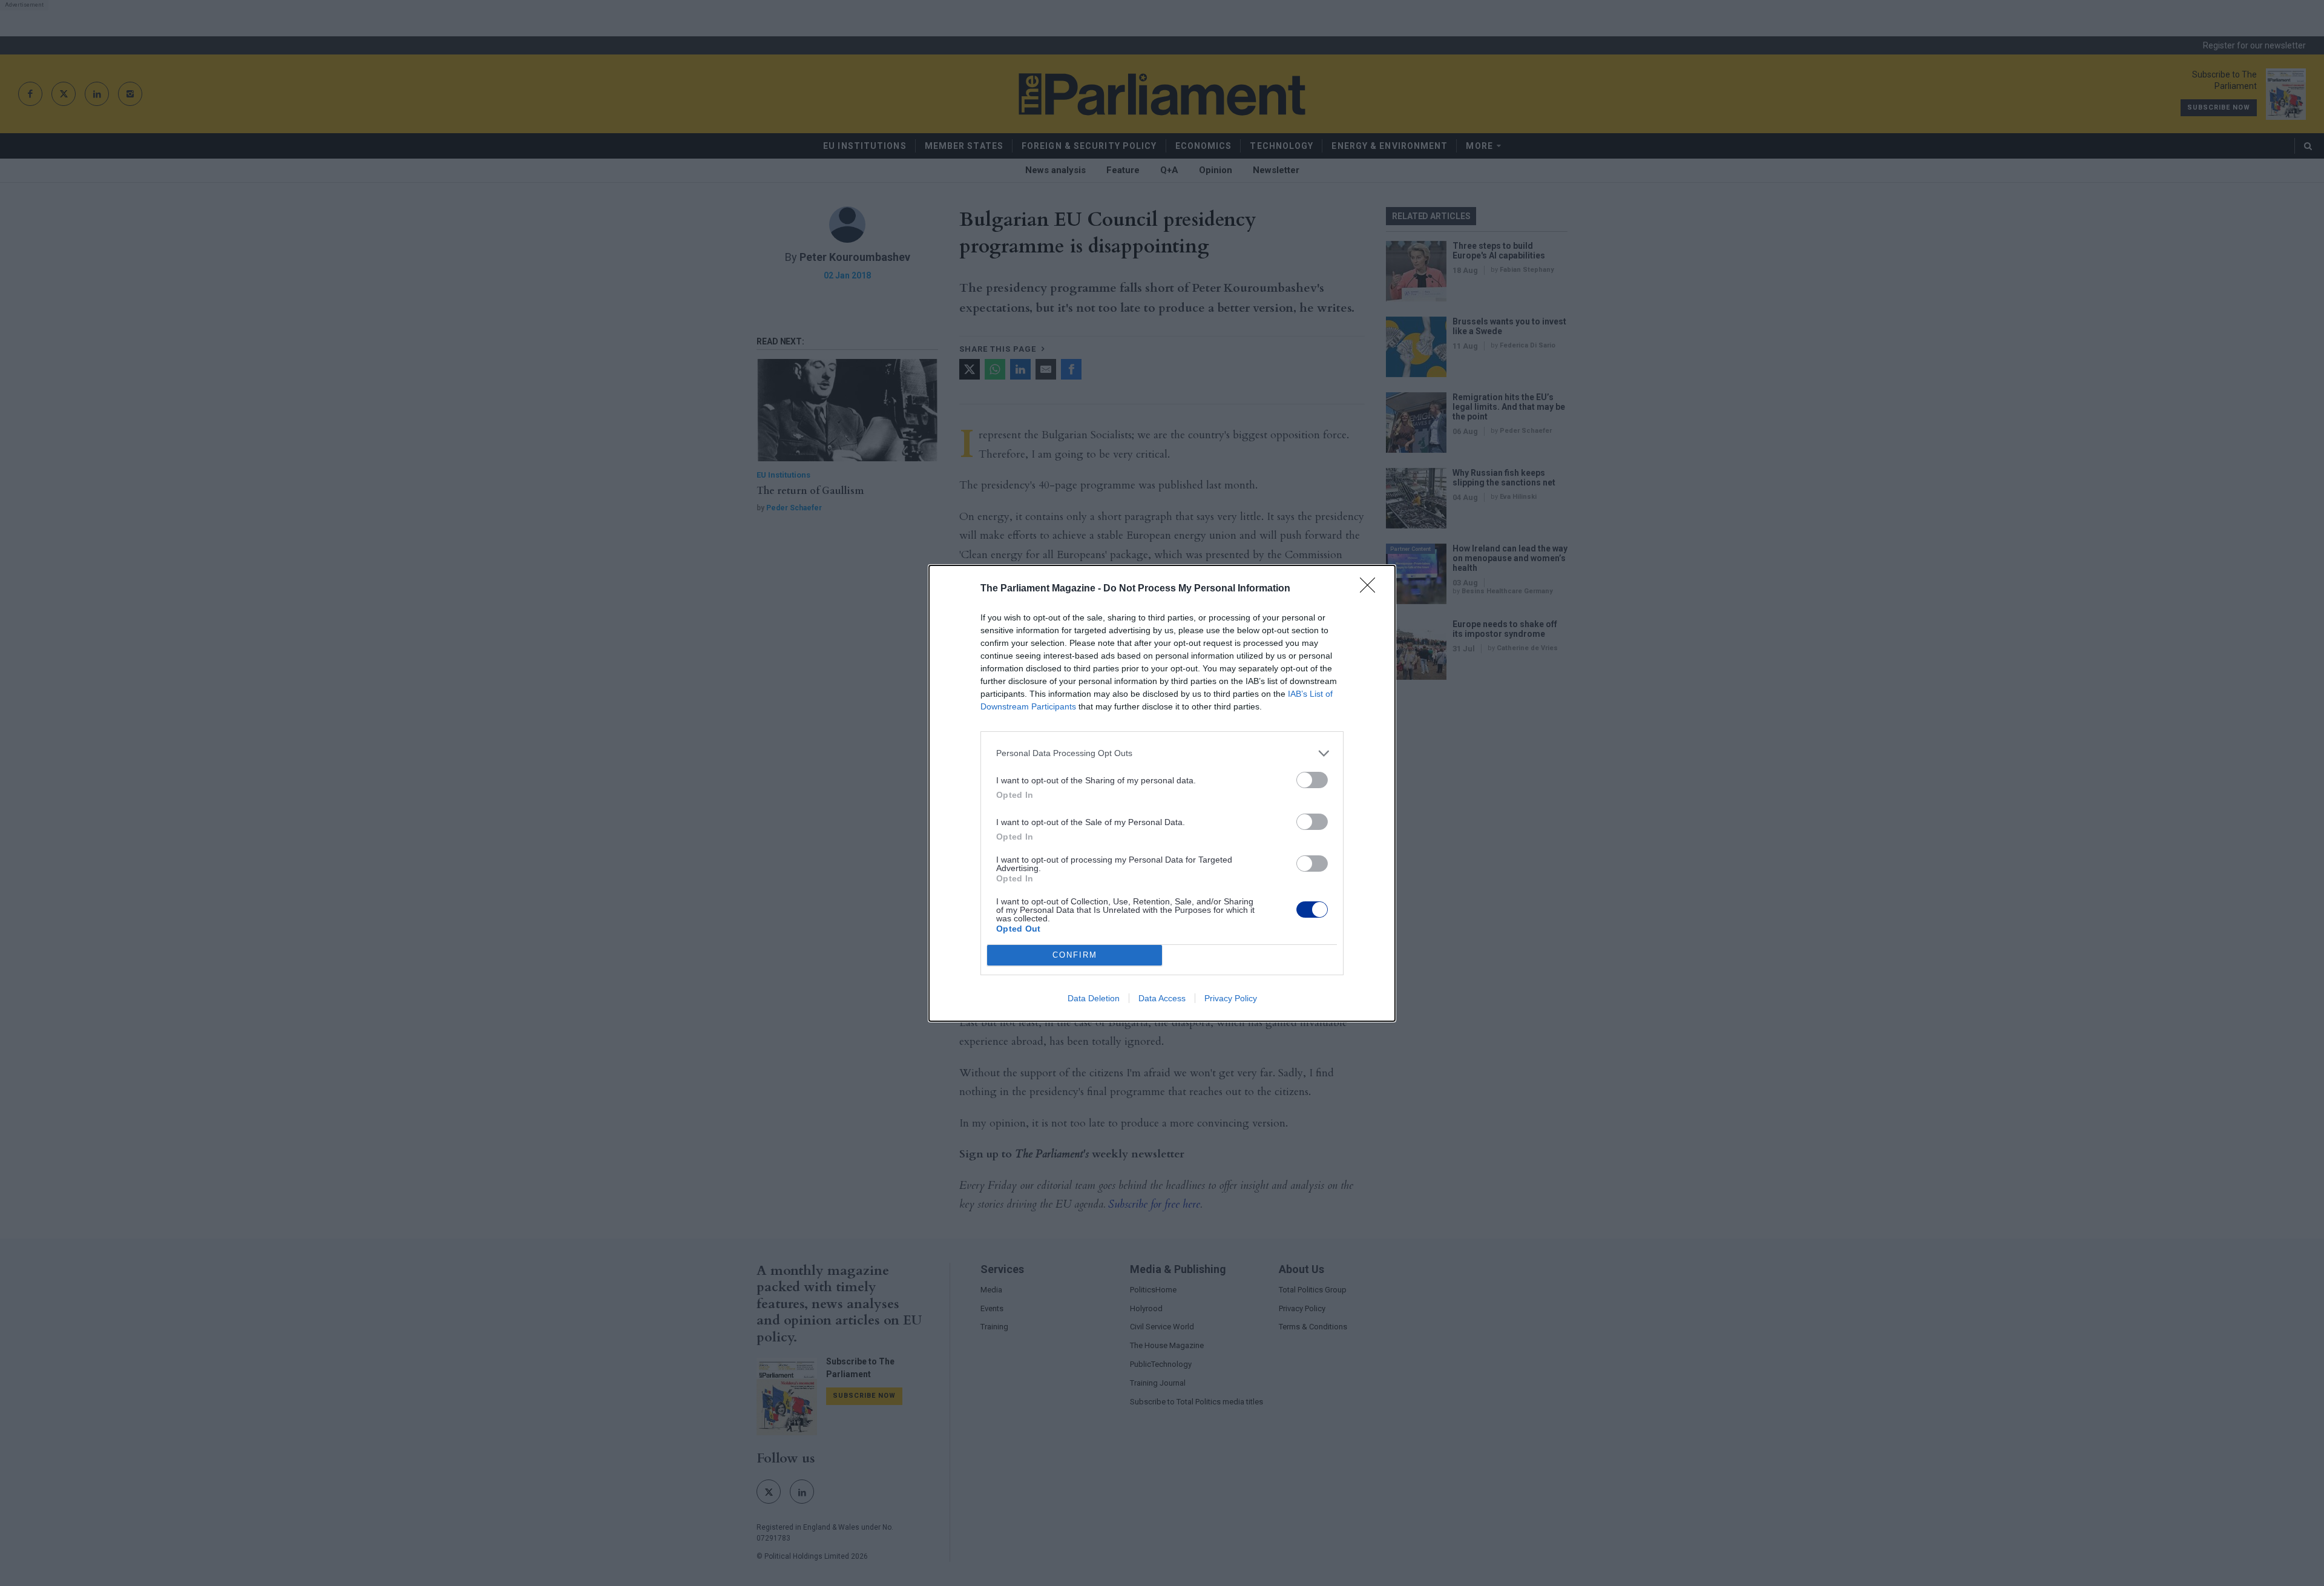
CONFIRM (1075, 955)
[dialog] (1162, 793)
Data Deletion (1094, 998)
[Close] (1371, 589)
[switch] (1312, 780)
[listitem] (1162, 753)
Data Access (1162, 998)
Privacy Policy (1231, 998)
